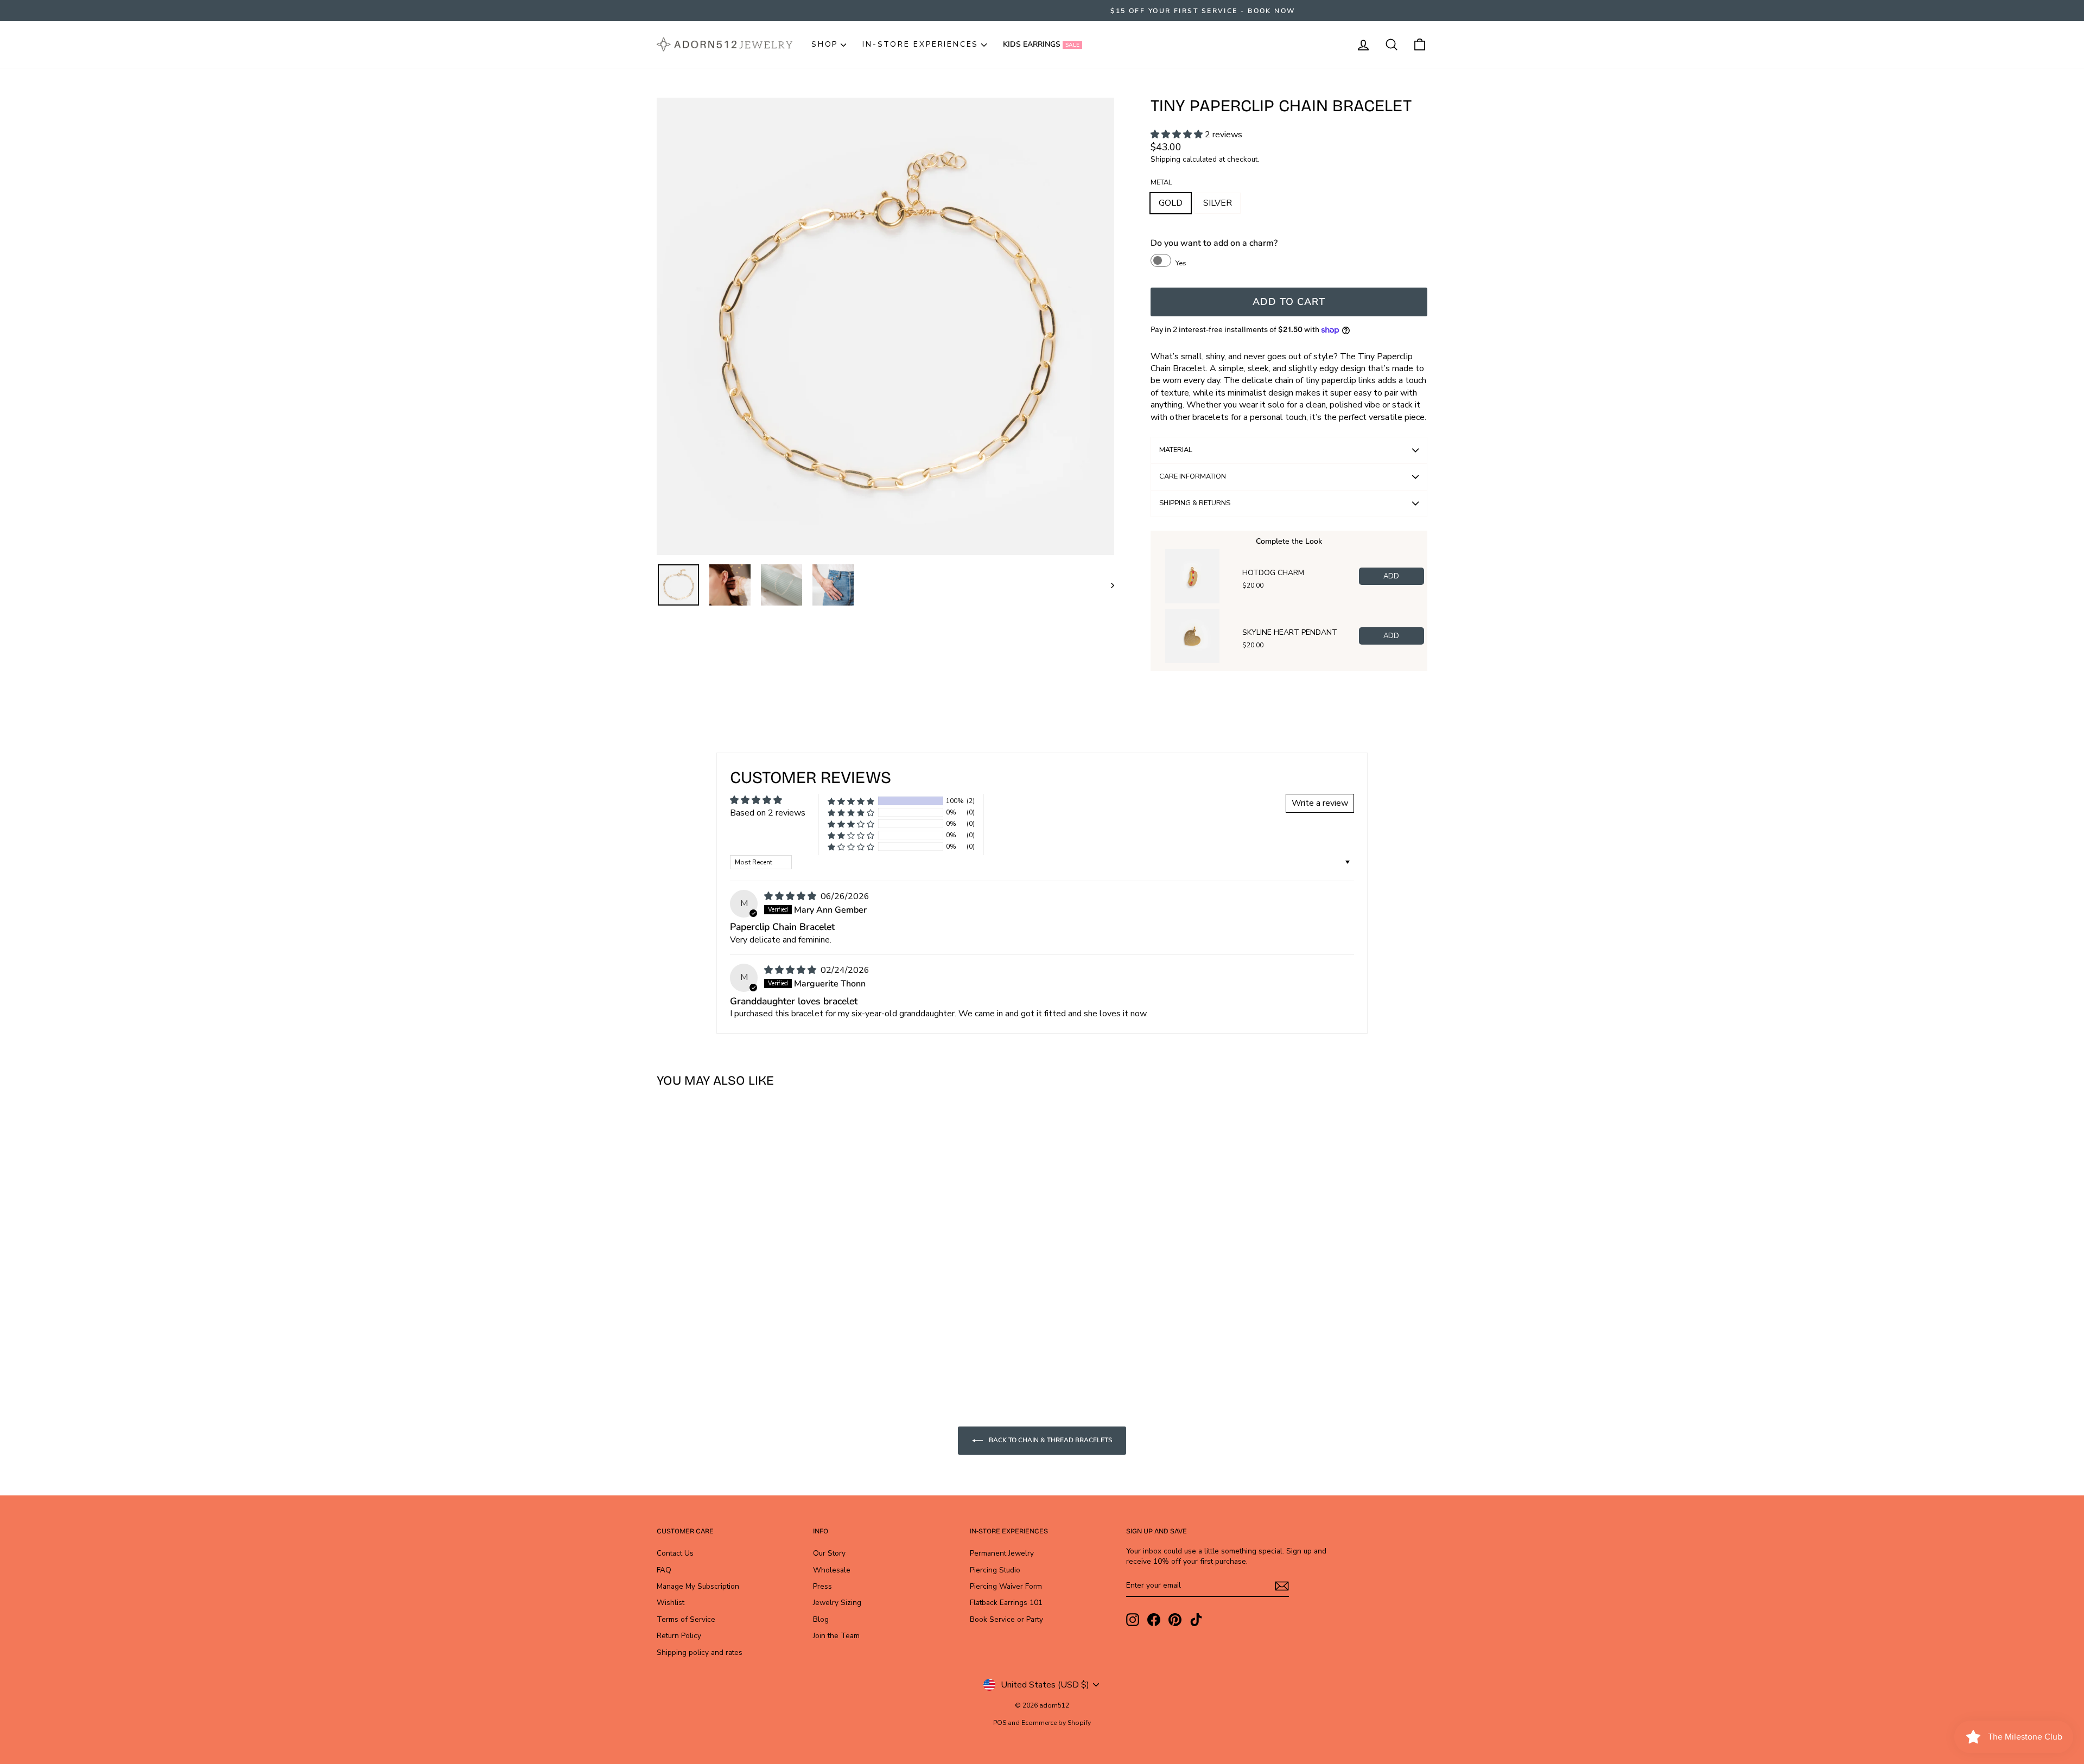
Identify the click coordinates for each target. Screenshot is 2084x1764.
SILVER (1218, 203)
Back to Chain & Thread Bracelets (1050, 1440)
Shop (825, 44)
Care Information (1193, 476)
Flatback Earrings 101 (1006, 1603)
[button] (1178, 135)
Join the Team (836, 1636)
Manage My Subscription (698, 1586)
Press (822, 1586)
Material (1176, 450)
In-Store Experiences (920, 44)
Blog (821, 1619)
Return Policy (679, 1636)
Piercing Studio (995, 1570)
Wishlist (671, 1603)
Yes (1181, 263)
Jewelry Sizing (837, 1603)
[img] (791, 896)
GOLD (1171, 203)
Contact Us (675, 1553)
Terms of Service (686, 1619)
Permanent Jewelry (1002, 1553)
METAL (1161, 183)
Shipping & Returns (1195, 503)
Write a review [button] (1320, 803)
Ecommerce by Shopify (1056, 1723)
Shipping (1165, 159)
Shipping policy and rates (700, 1652)
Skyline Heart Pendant (1290, 633)
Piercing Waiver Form (1006, 1586)
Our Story (829, 1553)
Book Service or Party (1006, 1619)
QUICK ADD (749, 1285)
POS (1000, 1723)
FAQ (664, 1570)
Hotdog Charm (1273, 573)
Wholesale (832, 1570)
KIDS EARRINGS (1041, 44)
